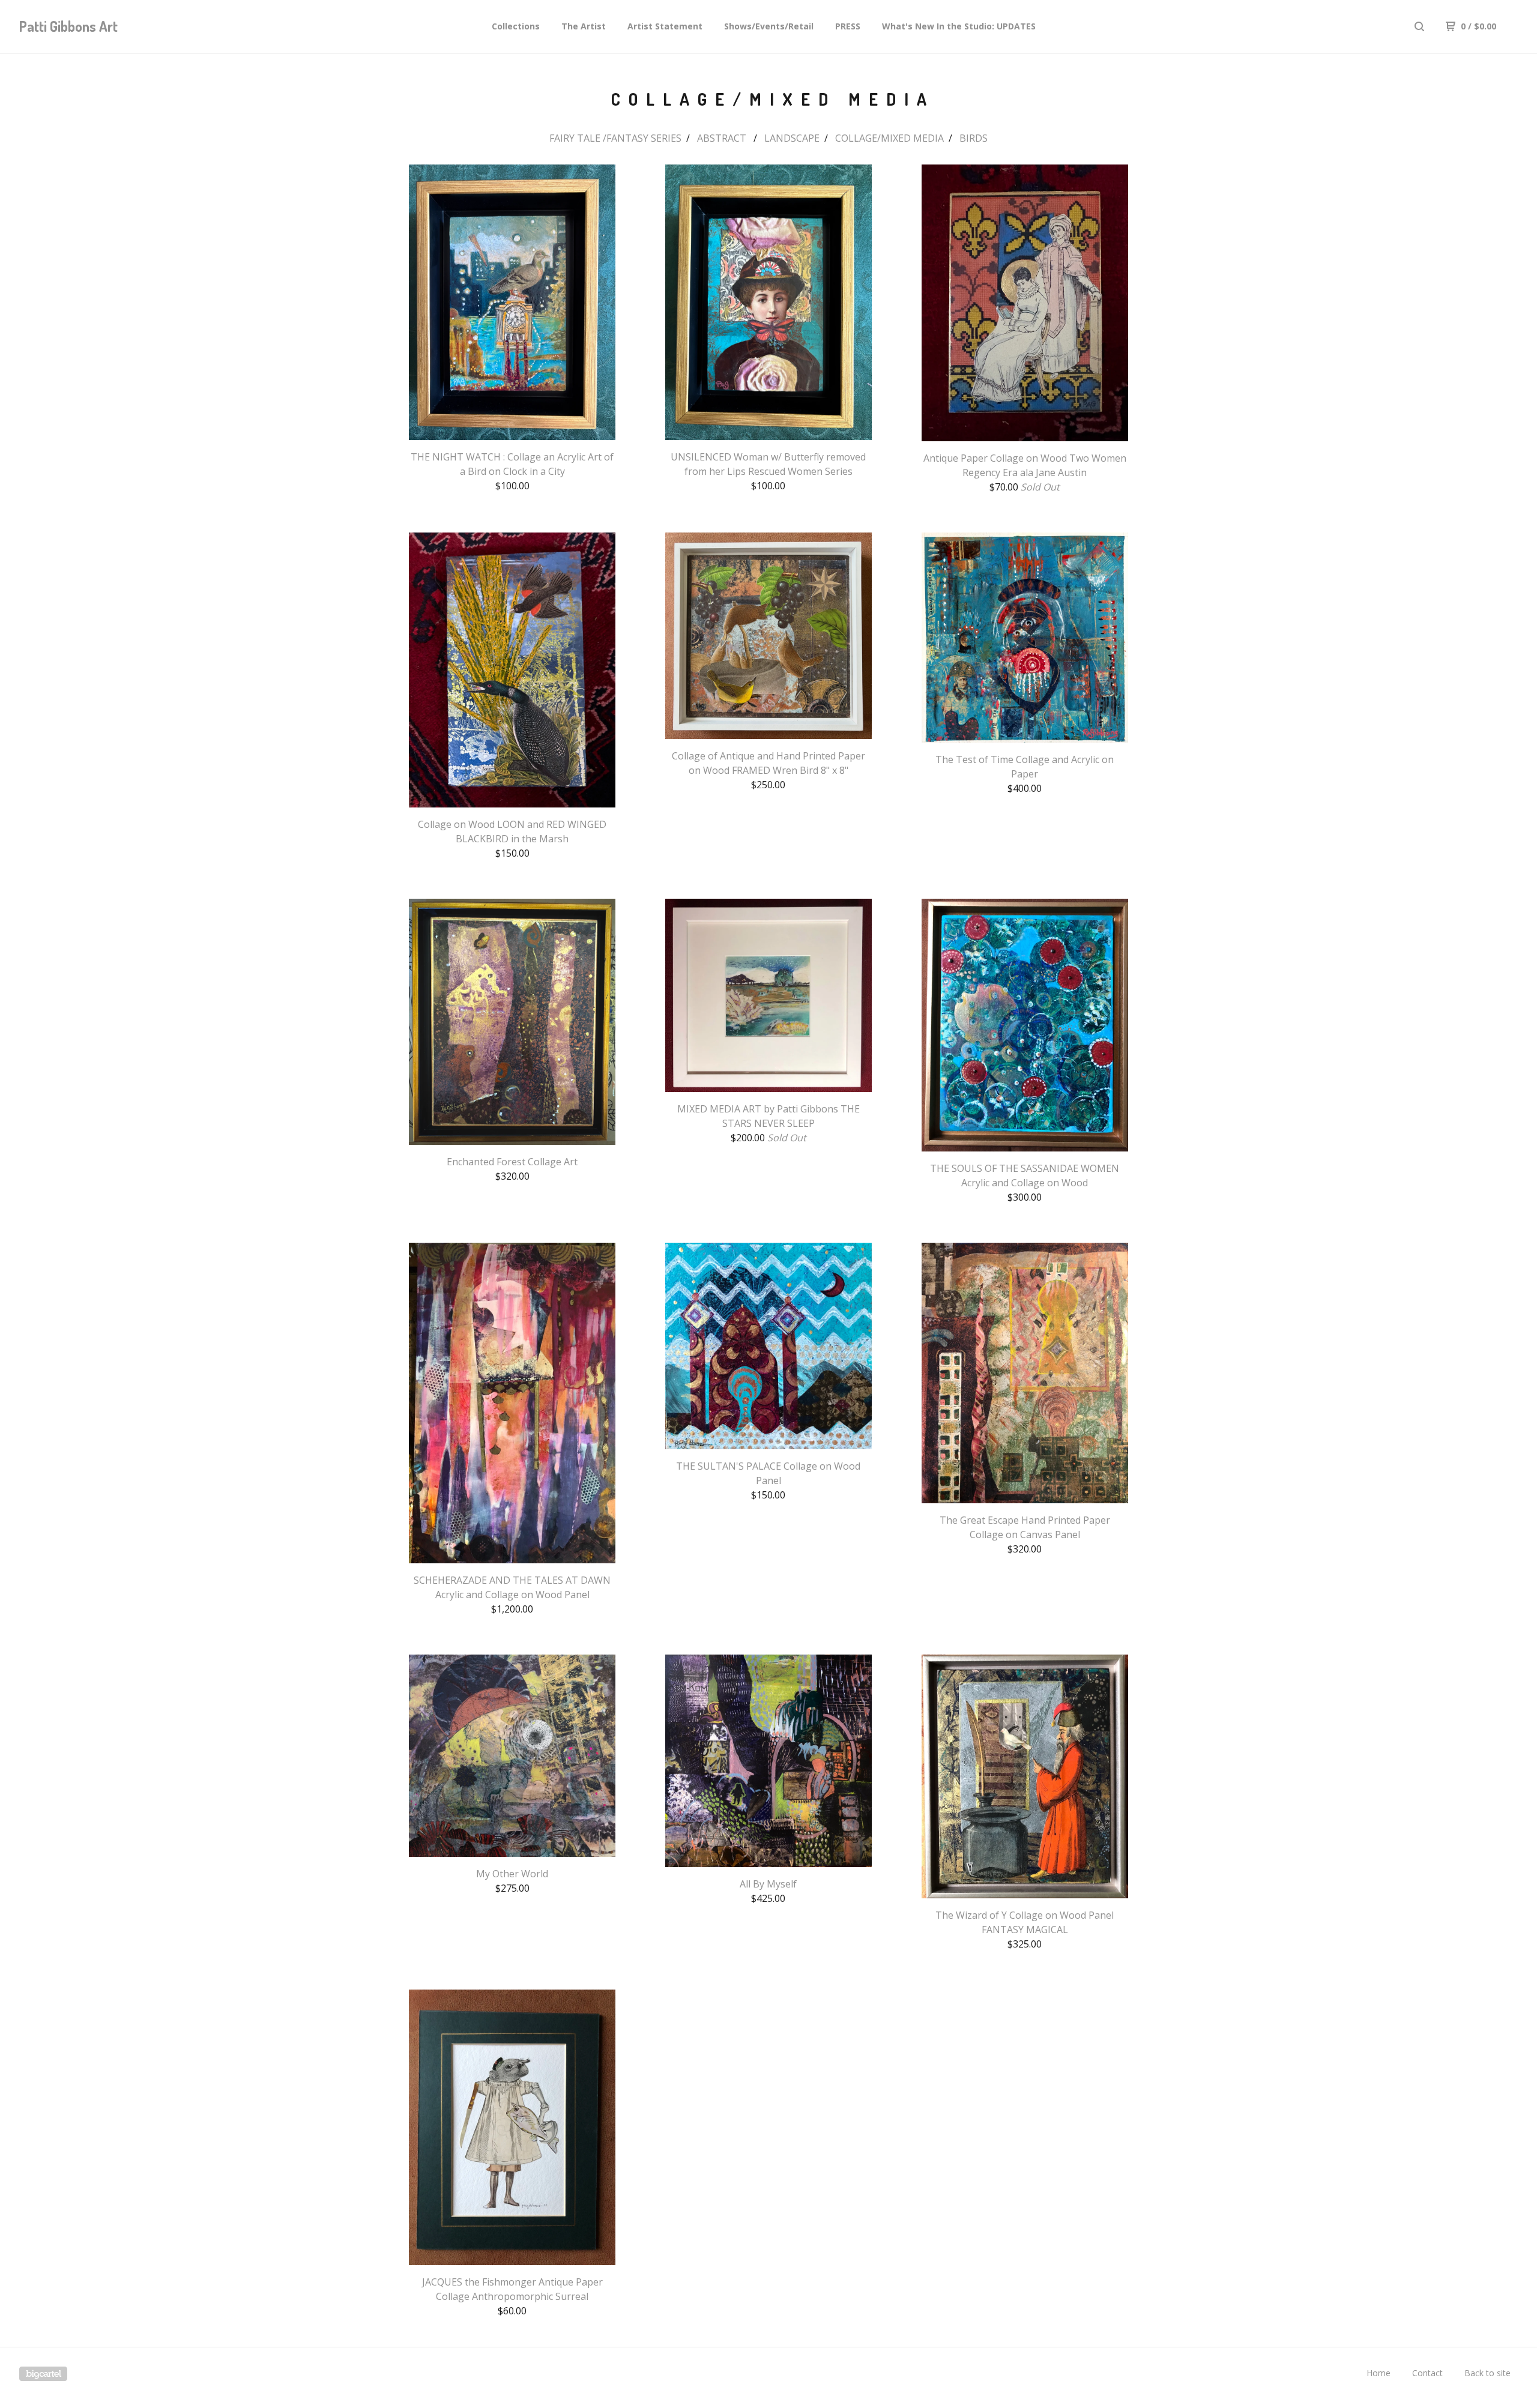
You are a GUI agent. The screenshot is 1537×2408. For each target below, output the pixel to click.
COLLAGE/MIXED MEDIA (889, 138)
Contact (1427, 2373)
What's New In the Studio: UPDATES (959, 26)
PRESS (848, 26)
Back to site (1487, 2373)
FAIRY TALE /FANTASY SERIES (615, 138)
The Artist (584, 26)
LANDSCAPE (792, 138)
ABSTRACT (723, 138)
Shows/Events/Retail (769, 26)
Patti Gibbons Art (68, 26)
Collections (516, 26)
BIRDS (974, 138)
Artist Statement (665, 26)
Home (1378, 2373)
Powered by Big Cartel (43, 2374)
